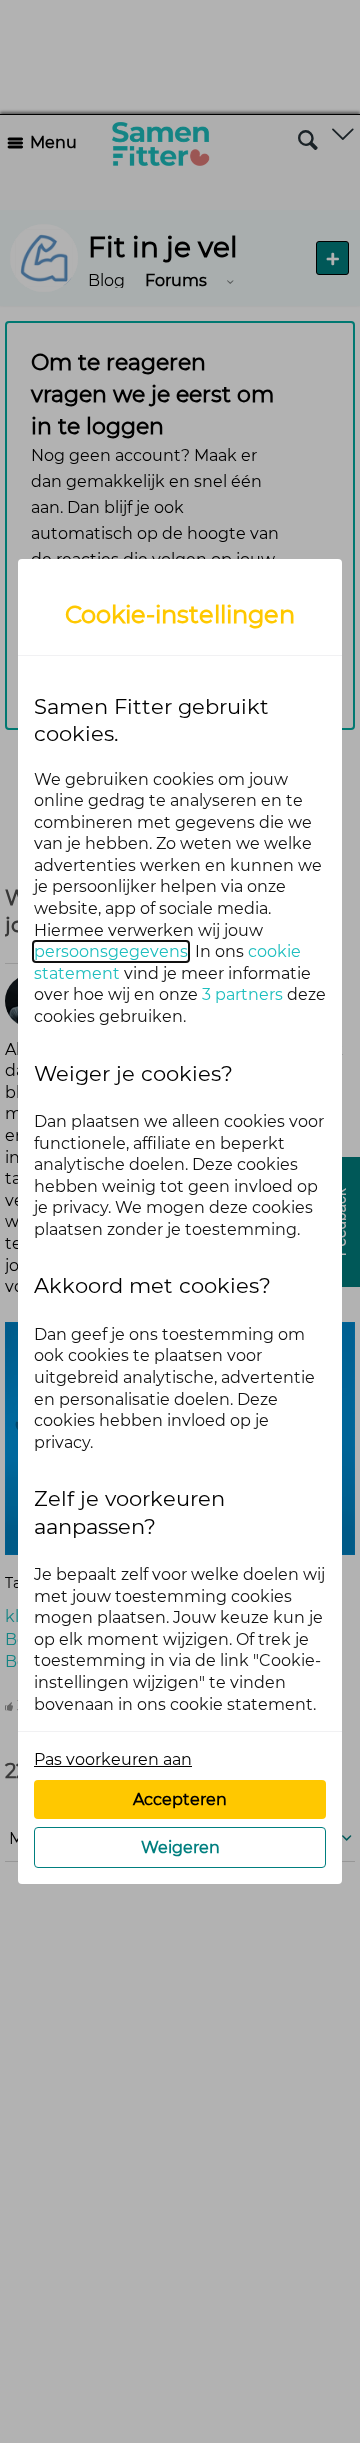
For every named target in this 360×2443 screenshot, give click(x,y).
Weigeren (180, 1847)
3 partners (242, 994)
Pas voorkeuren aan (113, 1759)
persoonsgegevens (111, 951)
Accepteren (180, 1799)
